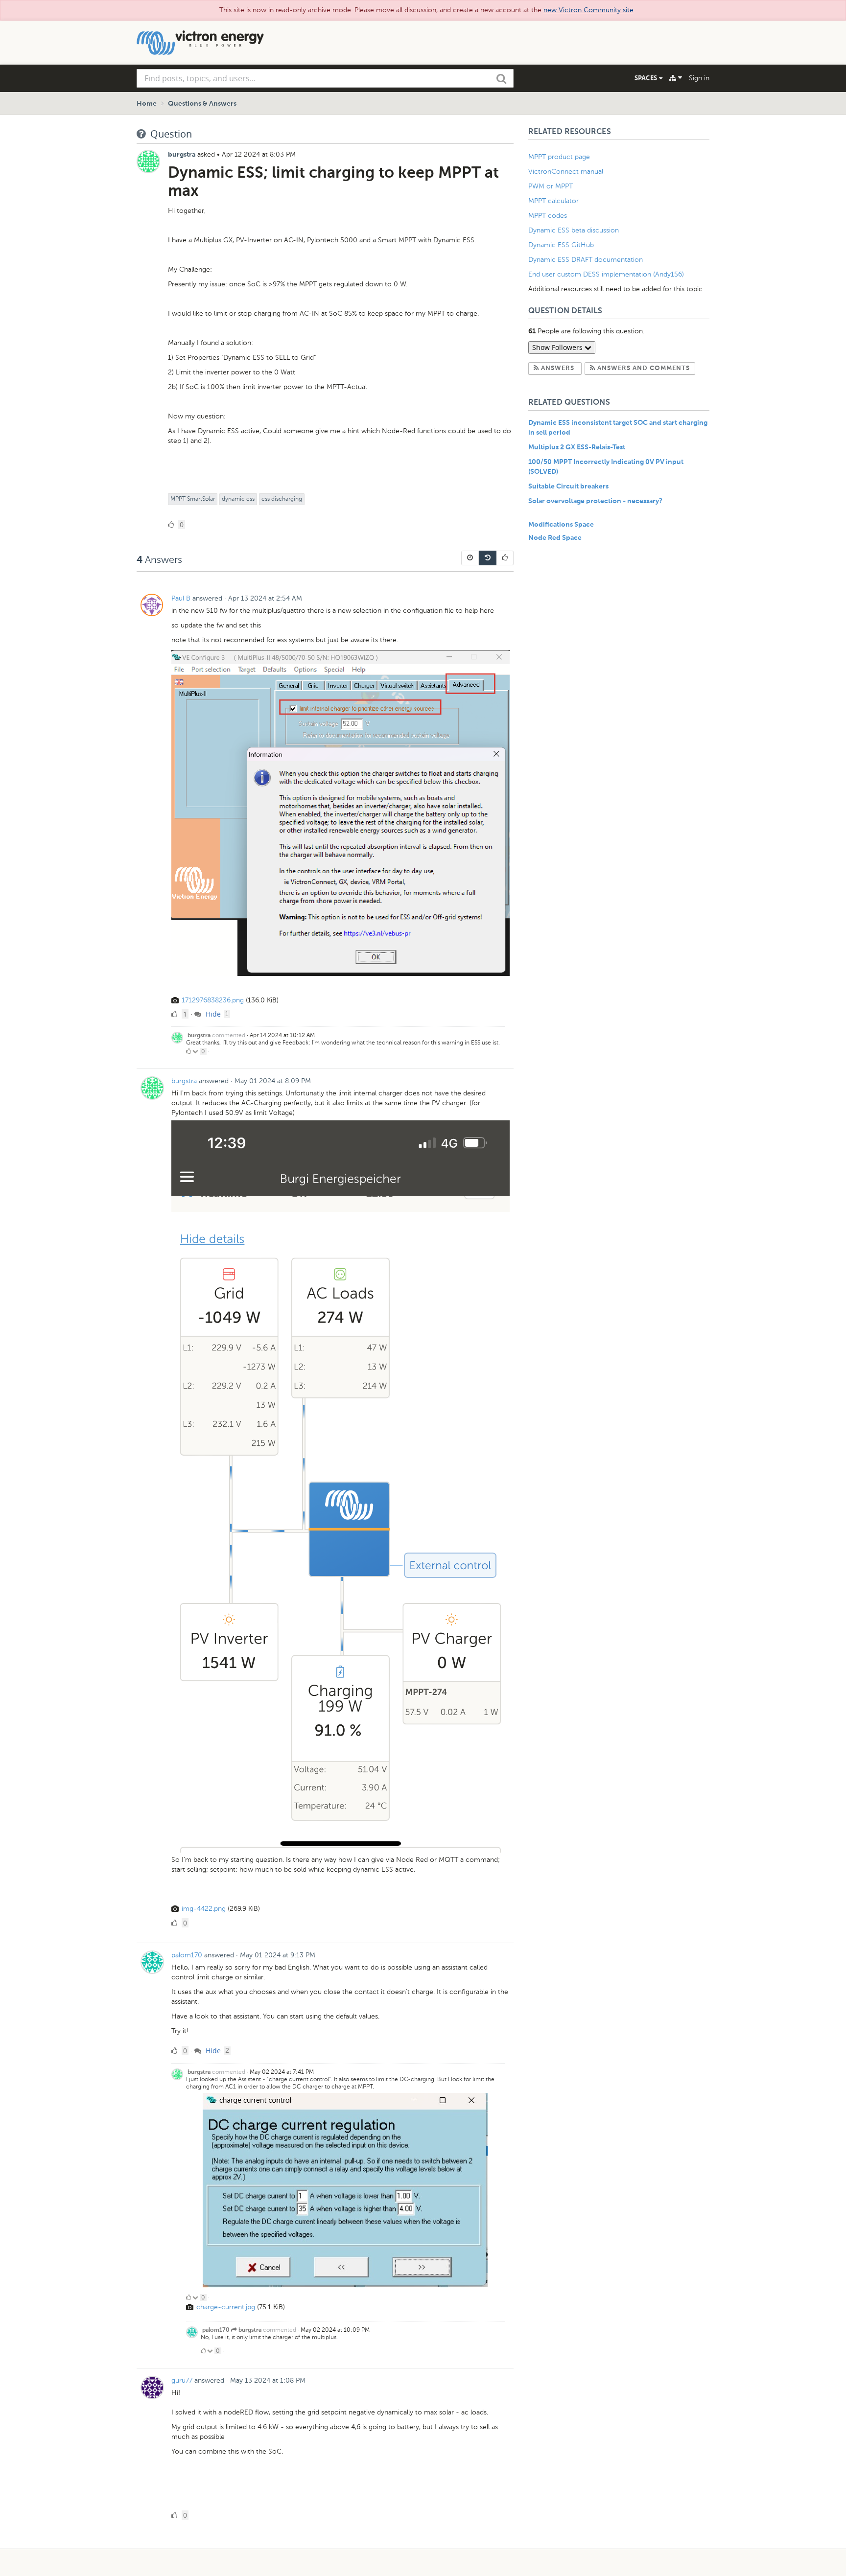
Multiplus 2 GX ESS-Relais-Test (577, 447)
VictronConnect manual (566, 172)
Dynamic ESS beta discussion (574, 230)
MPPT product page (559, 157)
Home (147, 104)
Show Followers (558, 347)
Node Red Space (555, 538)
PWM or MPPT (551, 186)
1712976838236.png (213, 1000)
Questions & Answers (202, 104)
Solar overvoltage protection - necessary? (595, 501)
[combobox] (325, 78)
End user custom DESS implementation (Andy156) (606, 274)
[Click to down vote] (196, 1051)
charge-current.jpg (226, 2307)
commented (229, 1035)
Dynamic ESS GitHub (562, 245)
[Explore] (676, 78)
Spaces (647, 78)
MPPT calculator (553, 201)
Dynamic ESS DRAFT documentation (586, 260)
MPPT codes (548, 216)
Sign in (699, 78)
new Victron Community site (588, 10)
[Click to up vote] (188, 1051)
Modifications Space (561, 525)
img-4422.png (204, 1909)
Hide (212, 1014)
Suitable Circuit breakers (568, 487)
